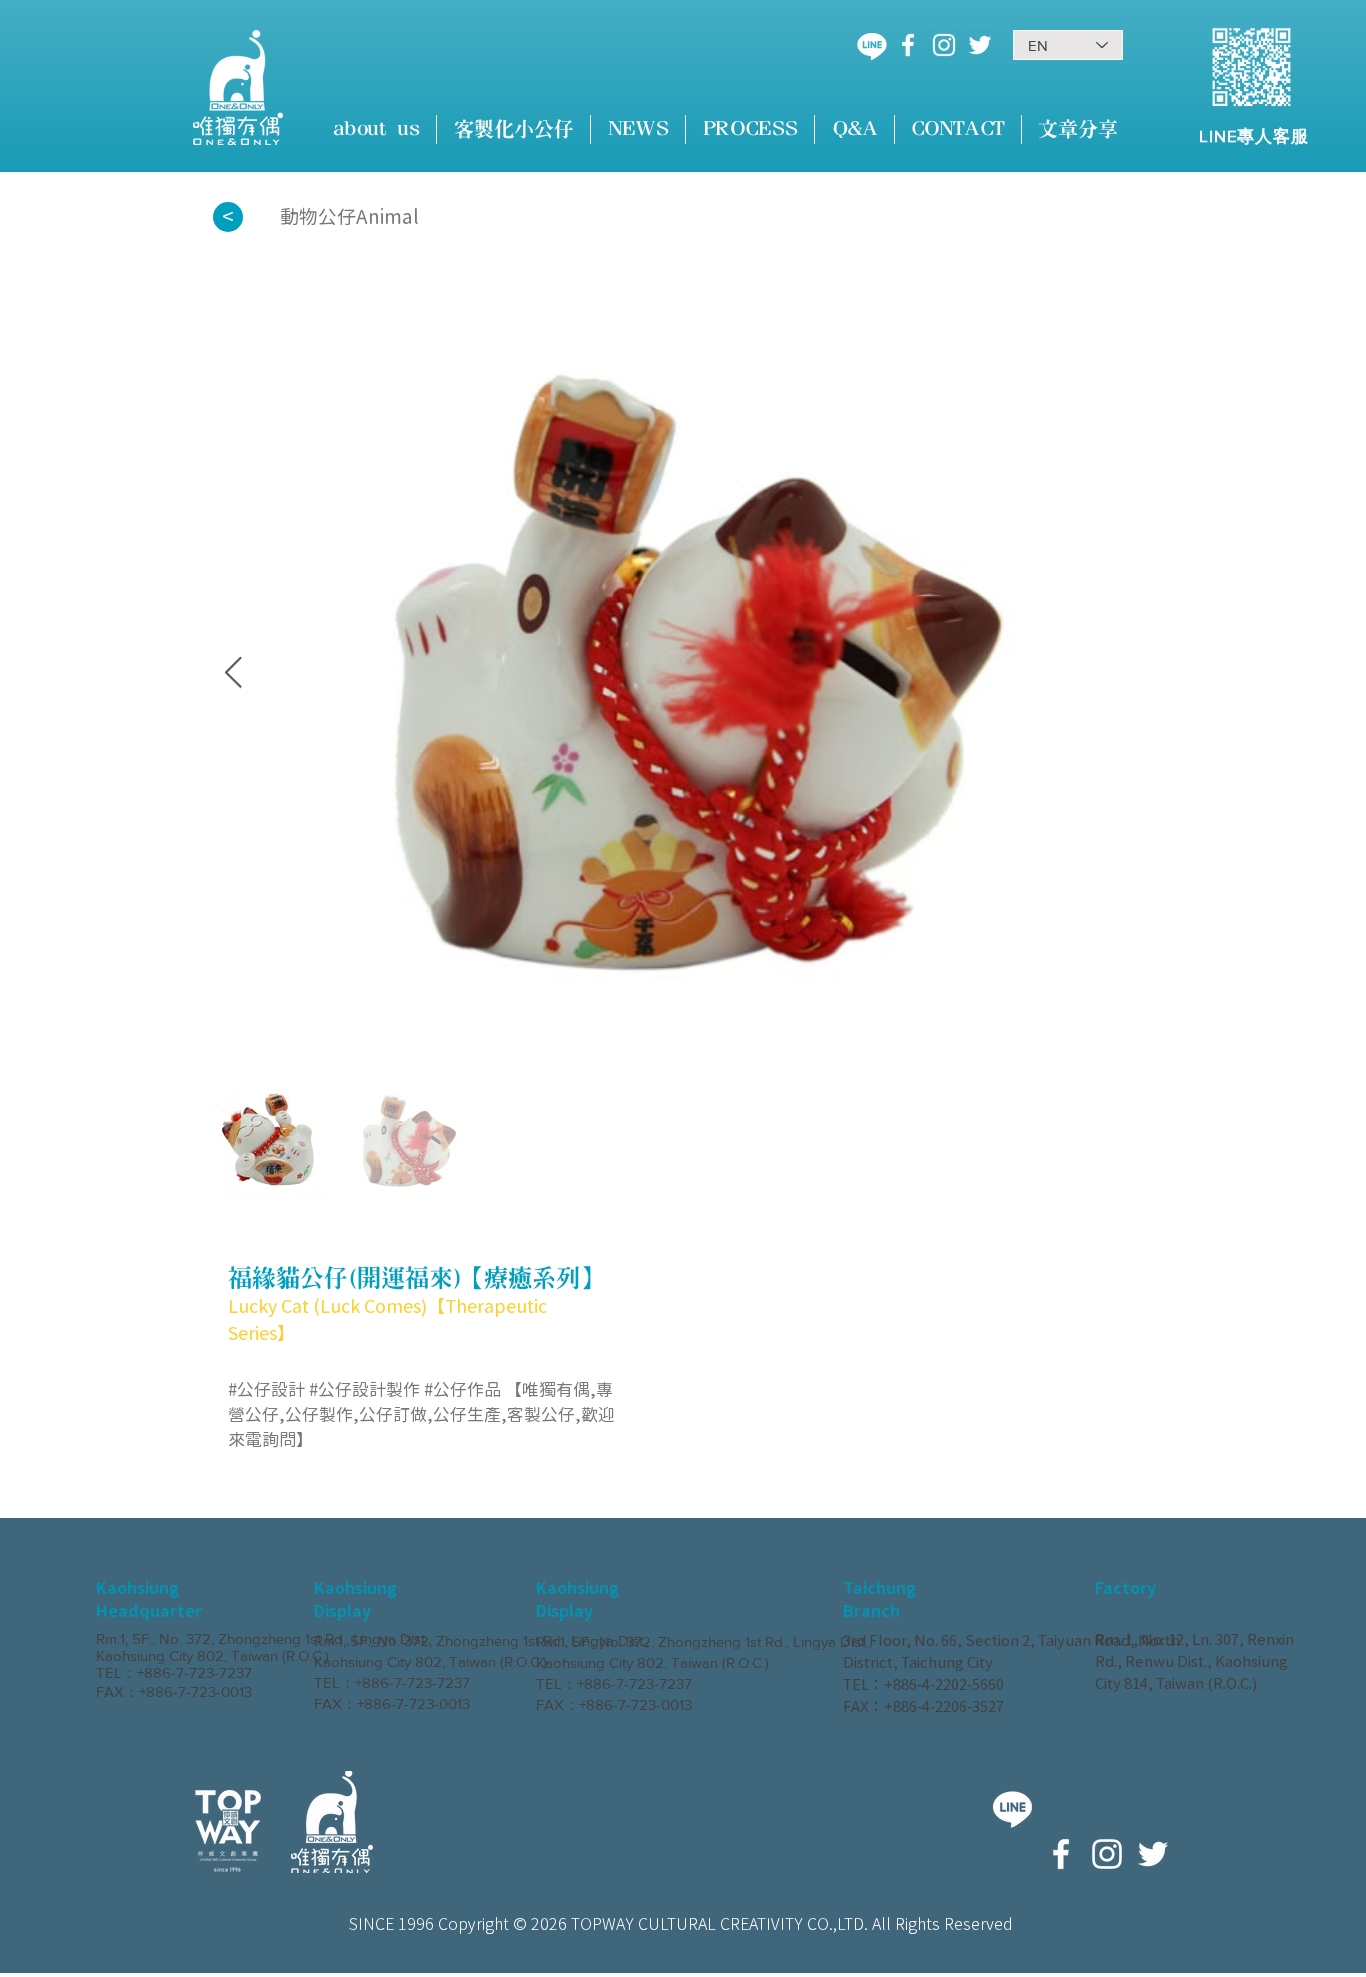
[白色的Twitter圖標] (980, 45)
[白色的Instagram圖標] (944, 45)
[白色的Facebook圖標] (908, 45)
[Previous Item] (233, 674)
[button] (513, 129)
